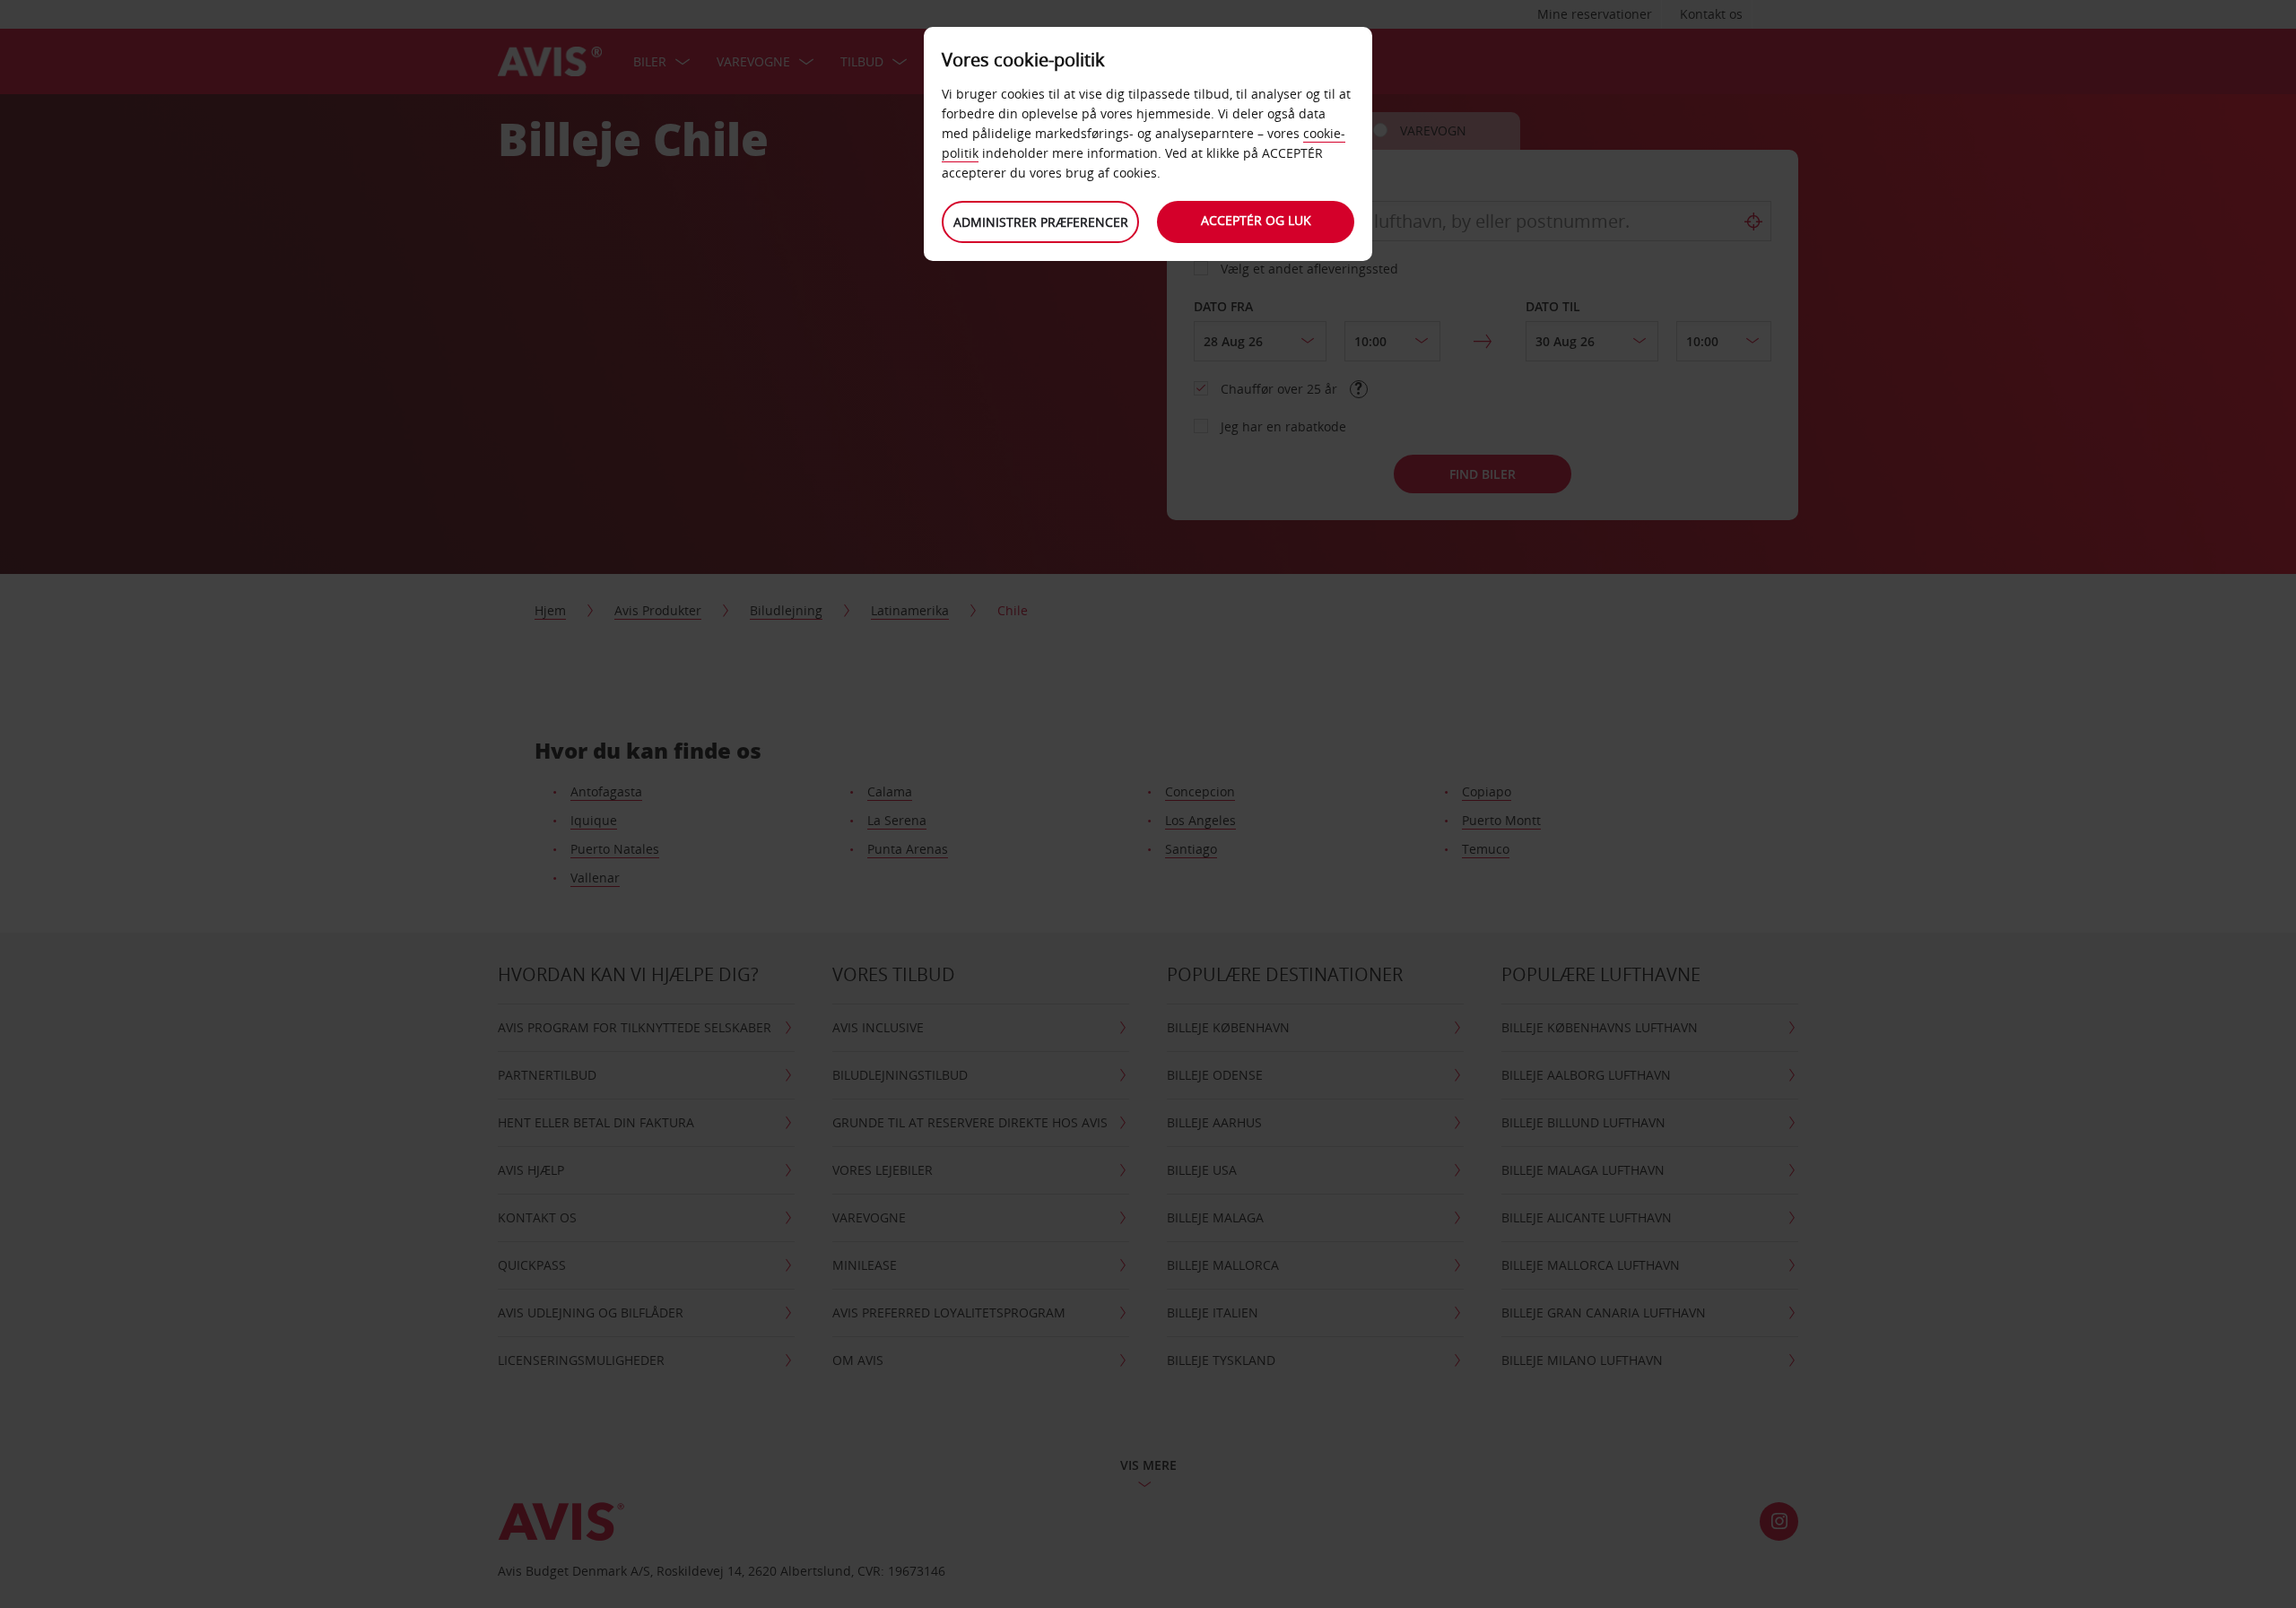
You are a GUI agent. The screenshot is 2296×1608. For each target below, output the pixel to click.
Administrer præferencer (1041, 222)
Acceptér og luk (1256, 220)
